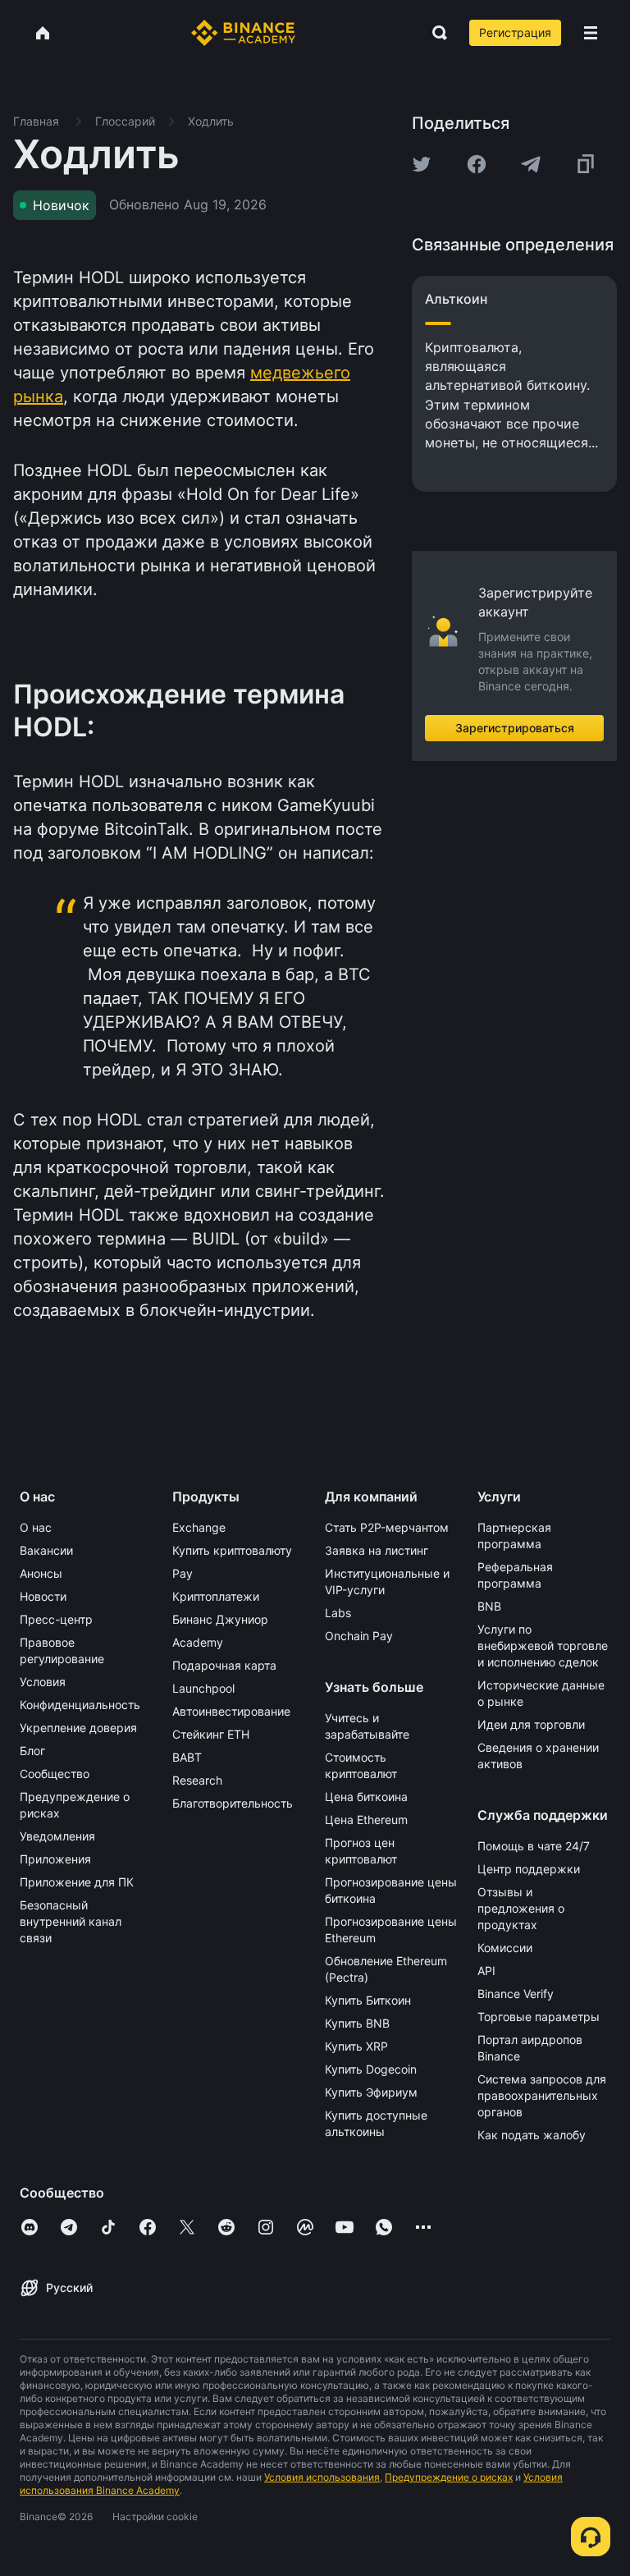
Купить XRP (356, 2046)
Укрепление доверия (78, 1728)
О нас (36, 1527)
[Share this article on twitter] (422, 164)
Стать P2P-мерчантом (387, 1527)
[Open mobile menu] (591, 33)
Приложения (55, 1859)
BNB (489, 1606)
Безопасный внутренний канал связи (71, 1921)
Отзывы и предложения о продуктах (521, 1908)
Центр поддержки (529, 1869)
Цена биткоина (366, 1797)
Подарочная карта (224, 1665)
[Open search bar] (435, 33)
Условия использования (322, 2477)
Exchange (199, 1527)
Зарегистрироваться (515, 728)
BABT (187, 1757)
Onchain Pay (359, 1636)
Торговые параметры (539, 2017)
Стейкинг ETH (211, 1734)
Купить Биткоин (368, 2000)
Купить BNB (357, 2023)
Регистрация (515, 32)
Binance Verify (516, 1994)
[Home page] (243, 33)
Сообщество (55, 1774)
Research (197, 1780)
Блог (32, 1751)
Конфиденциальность (80, 1705)
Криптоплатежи (216, 1596)
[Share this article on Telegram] (531, 164)
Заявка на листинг (377, 1550)
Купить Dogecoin (371, 2069)
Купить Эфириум (371, 2092)
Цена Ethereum (366, 1820)
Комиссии (505, 1948)
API (486, 1971)
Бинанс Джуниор (220, 1619)
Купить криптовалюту (232, 1550)
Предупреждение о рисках (449, 2477)
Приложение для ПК (77, 1882)
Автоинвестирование (231, 1711)
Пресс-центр (56, 1619)
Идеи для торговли (531, 1724)
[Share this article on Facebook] (477, 164)
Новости (43, 1596)
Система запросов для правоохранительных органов (542, 2095)
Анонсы (41, 1573)
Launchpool (203, 1688)
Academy (198, 1642)
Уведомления (57, 1836)
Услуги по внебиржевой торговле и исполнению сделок (543, 1646)
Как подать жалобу (532, 2135)
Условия (43, 1682)
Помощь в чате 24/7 (534, 1846)
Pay (183, 1573)
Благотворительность (233, 1803)
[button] (591, 33)
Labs (338, 1613)
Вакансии (46, 1550)
